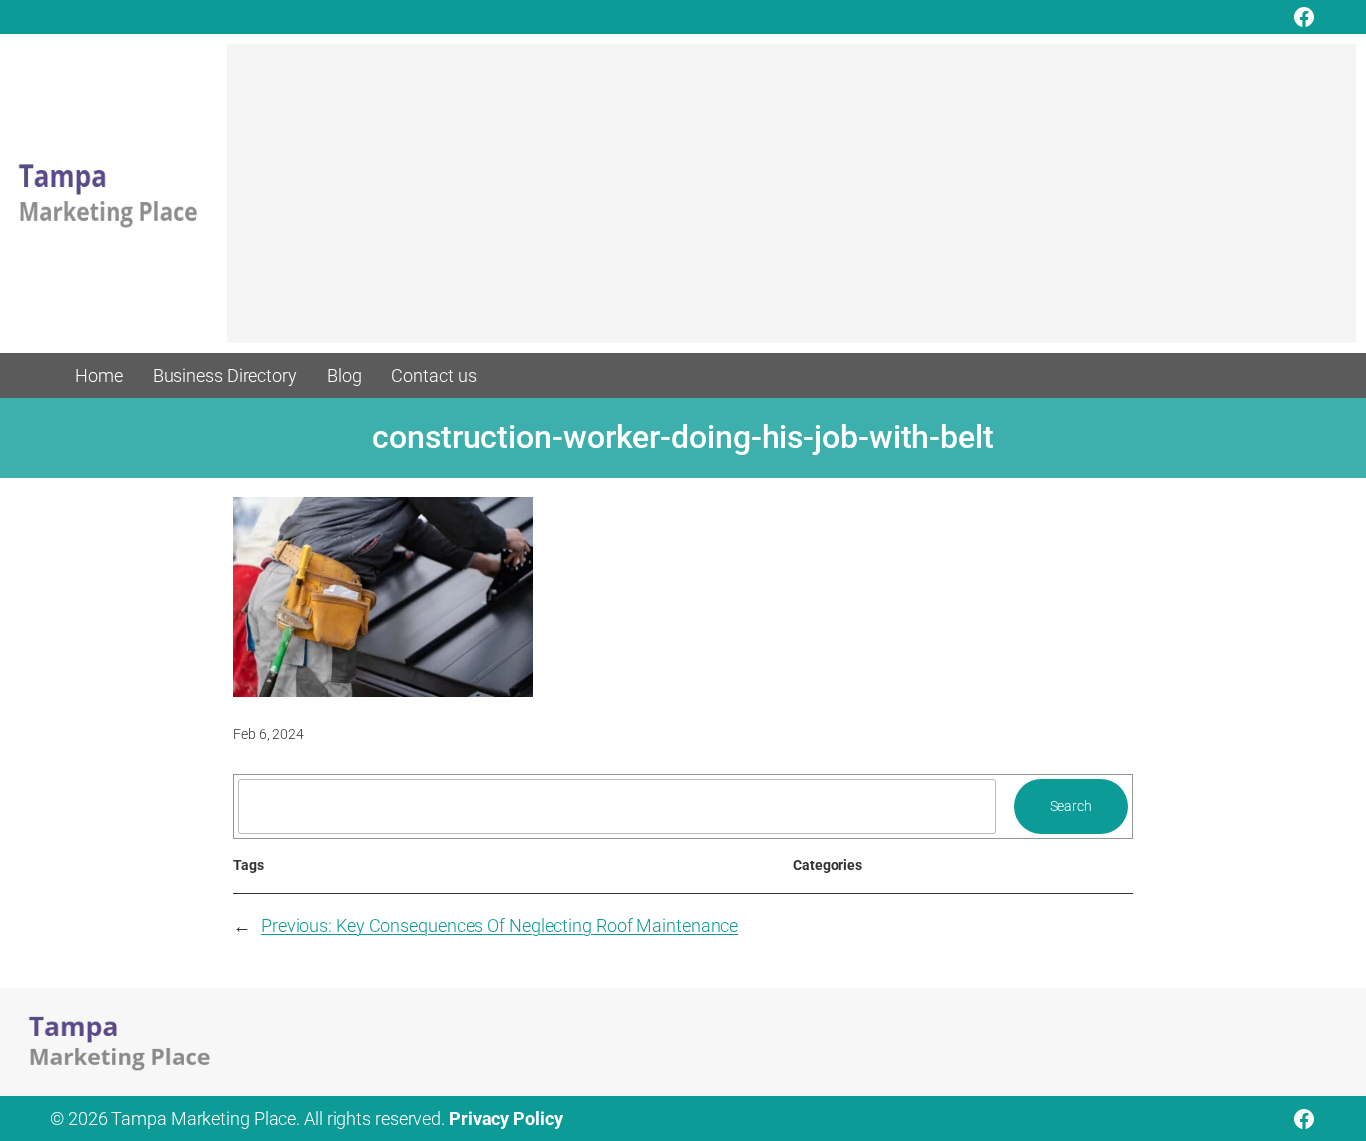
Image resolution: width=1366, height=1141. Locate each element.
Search (1071, 806)
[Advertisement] (791, 203)
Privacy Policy (506, 1118)
